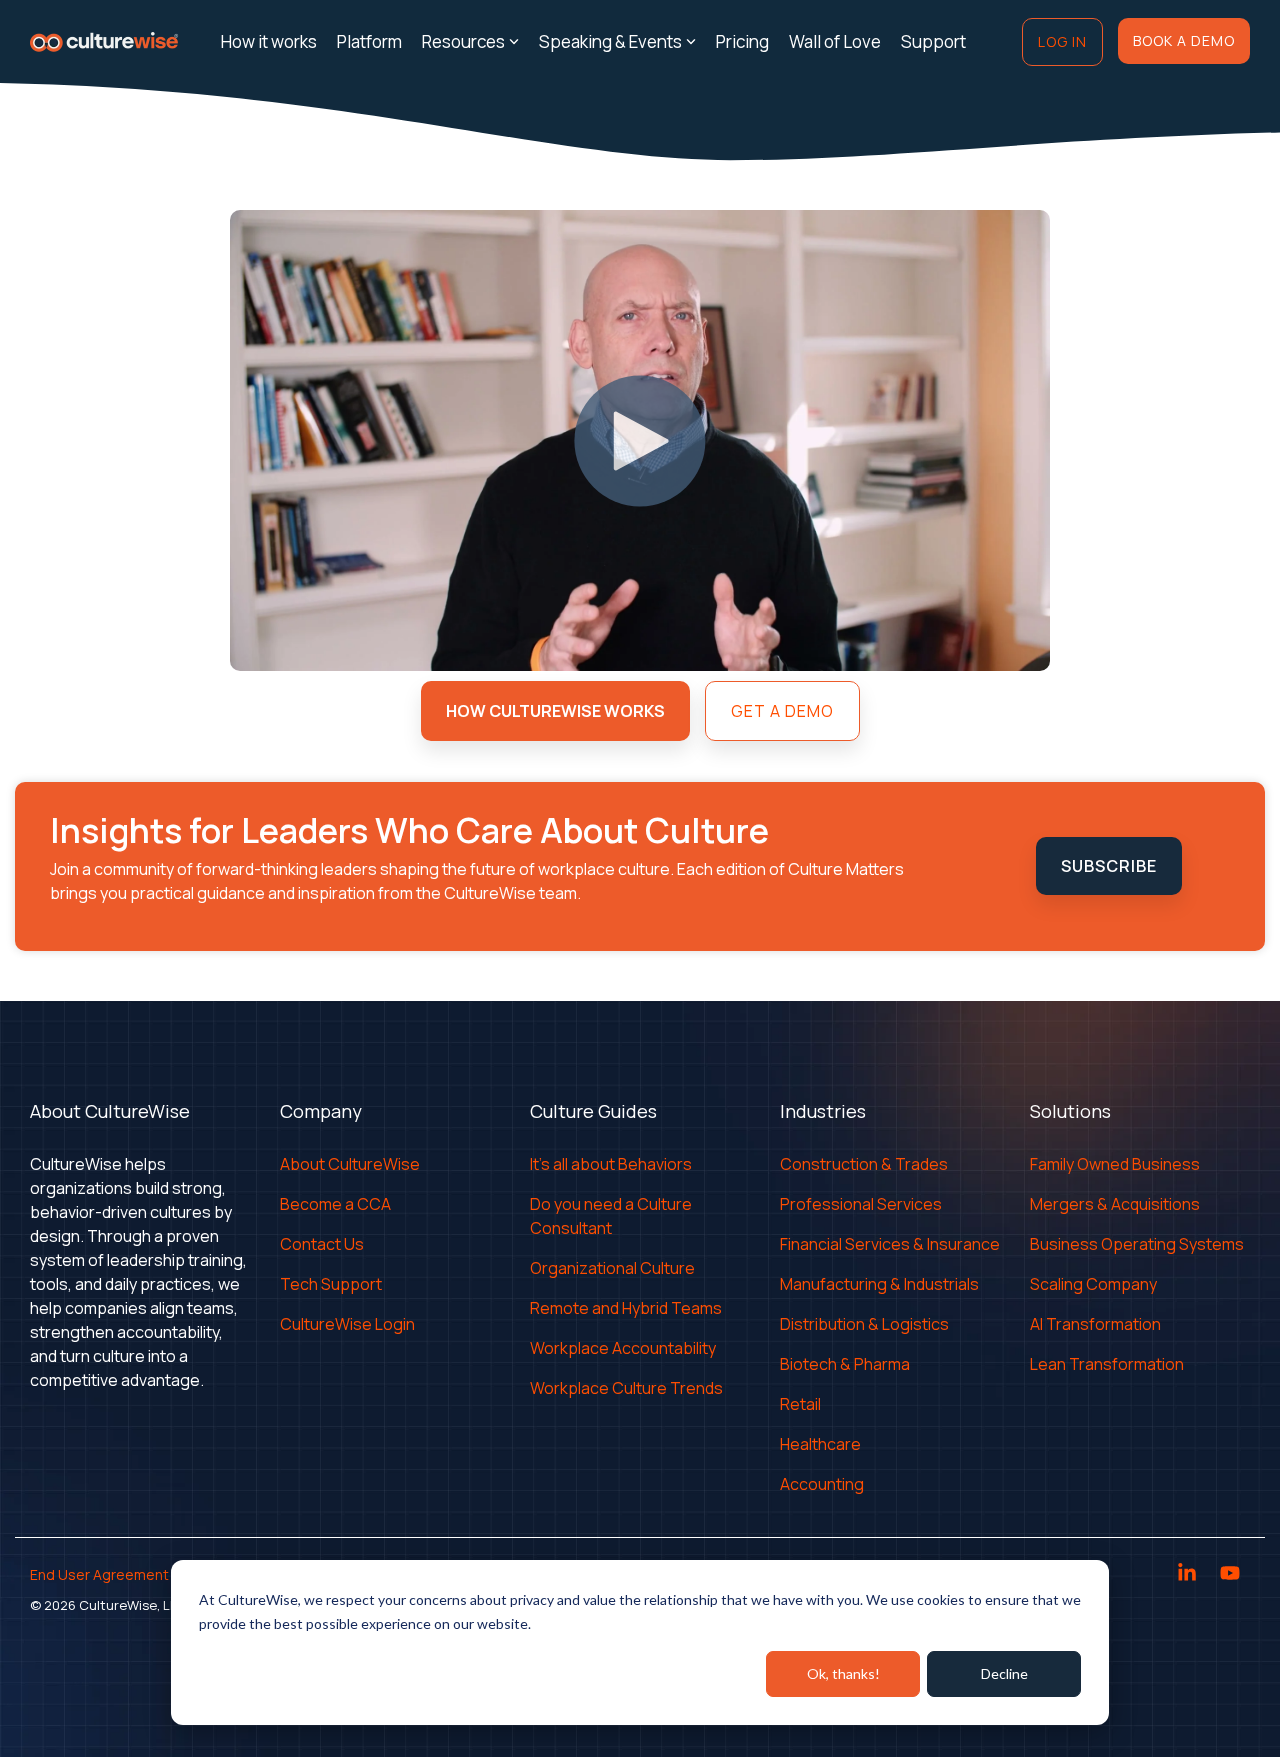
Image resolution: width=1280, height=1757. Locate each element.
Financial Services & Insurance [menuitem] (890, 1244)
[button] (1188, 1574)
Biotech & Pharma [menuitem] (845, 1364)
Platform (369, 41)
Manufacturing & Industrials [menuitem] (879, 1284)
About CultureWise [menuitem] (350, 1164)
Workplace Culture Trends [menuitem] (626, 1388)
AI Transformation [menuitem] (1095, 1324)
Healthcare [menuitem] (820, 1444)
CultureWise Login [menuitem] (347, 1324)
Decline (1004, 1673)
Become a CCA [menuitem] (335, 1204)
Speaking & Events (610, 41)
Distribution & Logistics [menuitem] (864, 1324)
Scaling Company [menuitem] (1093, 1284)
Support (933, 41)
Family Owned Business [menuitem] (1115, 1164)
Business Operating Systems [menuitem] (1137, 1244)
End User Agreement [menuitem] (99, 1574)
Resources (463, 41)
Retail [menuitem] (800, 1404)
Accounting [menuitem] (822, 1484)
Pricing (742, 41)
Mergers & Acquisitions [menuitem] (1115, 1204)
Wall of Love (835, 41)
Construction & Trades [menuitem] (864, 1164)
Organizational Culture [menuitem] (612, 1268)
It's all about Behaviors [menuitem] (611, 1164)
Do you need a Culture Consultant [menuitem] (612, 1216)
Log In (1062, 41)
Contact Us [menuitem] (322, 1244)
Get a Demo (782, 711)
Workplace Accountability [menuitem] (623, 1348)
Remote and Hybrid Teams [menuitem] (626, 1308)
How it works (269, 41)
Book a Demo (1184, 40)
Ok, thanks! (843, 1673)
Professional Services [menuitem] (861, 1204)
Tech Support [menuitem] (331, 1284)
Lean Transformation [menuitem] (1107, 1364)
